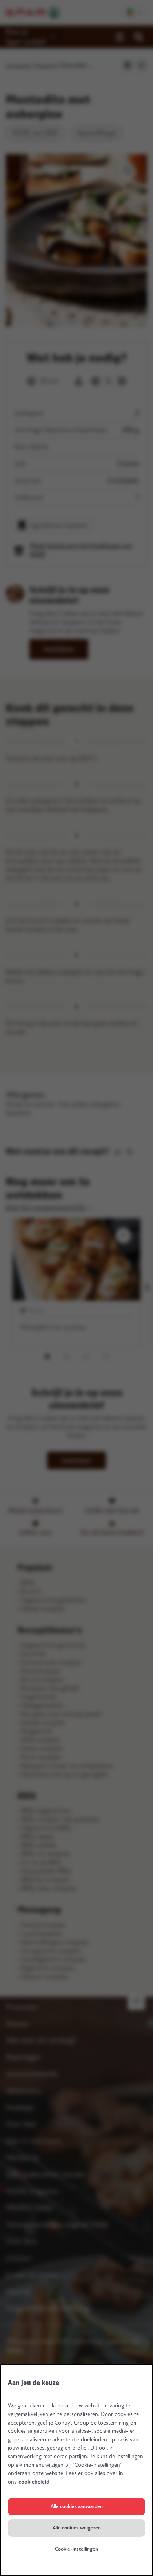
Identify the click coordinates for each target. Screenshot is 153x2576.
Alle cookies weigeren (77, 2528)
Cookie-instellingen (76, 2549)
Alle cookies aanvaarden (77, 2506)
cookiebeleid (34, 2482)
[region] (76, 2470)
